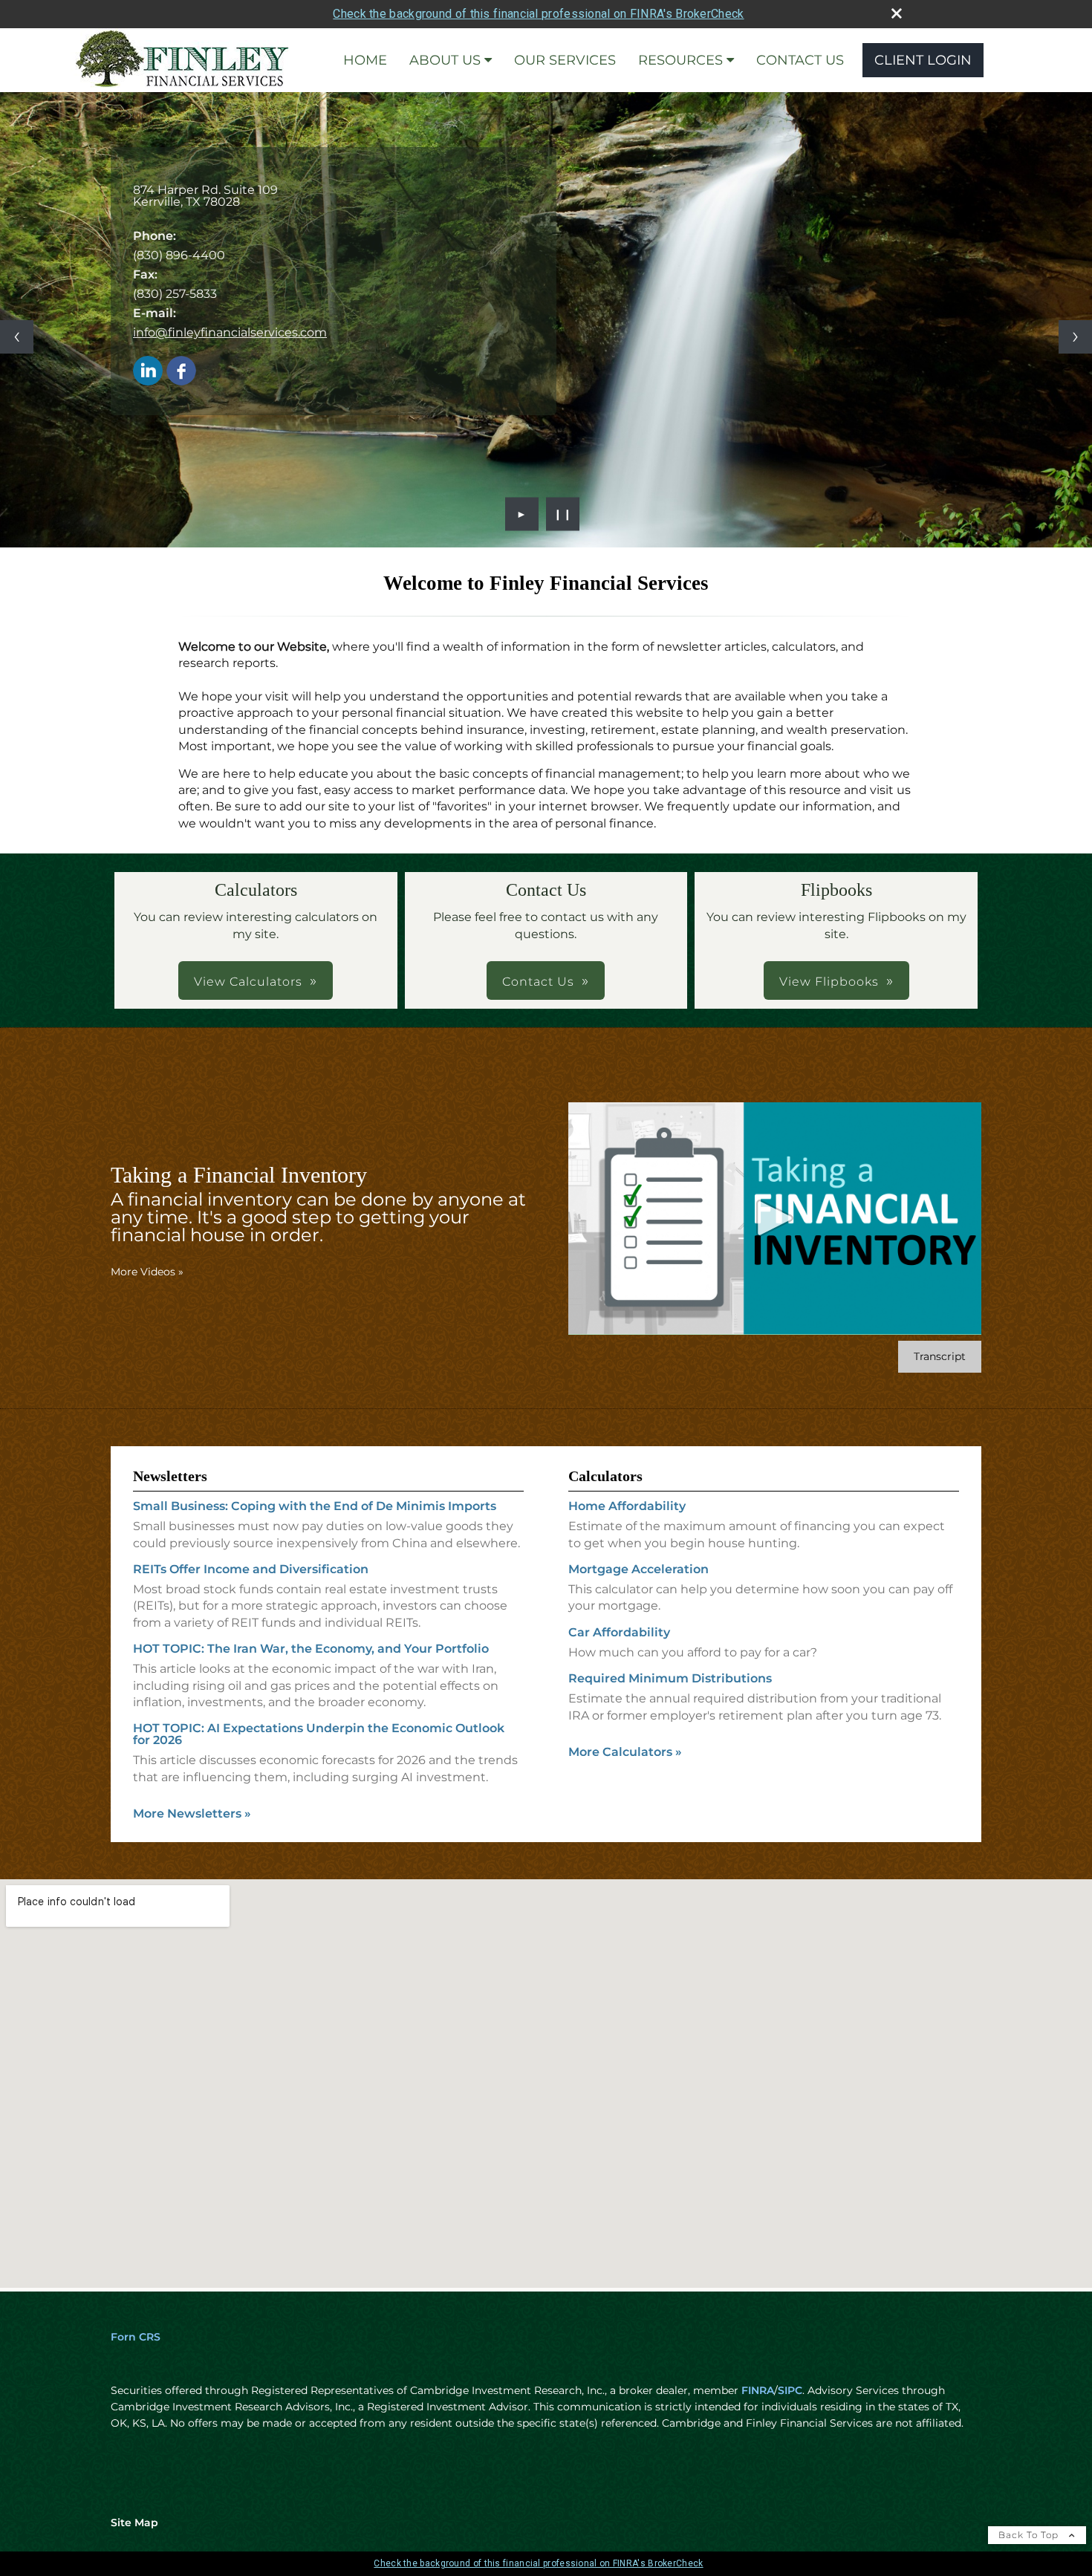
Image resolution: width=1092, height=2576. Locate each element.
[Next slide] (1075, 337)
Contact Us (800, 60)
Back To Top (1030, 2535)
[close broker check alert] (897, 13)
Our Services (565, 60)
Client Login (923, 60)
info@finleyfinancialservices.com (230, 332)
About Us (445, 60)
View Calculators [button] (248, 982)
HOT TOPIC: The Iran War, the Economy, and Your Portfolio (311, 1649)
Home (365, 60)
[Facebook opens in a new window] (181, 372)
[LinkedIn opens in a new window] (148, 372)
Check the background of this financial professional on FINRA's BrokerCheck (538, 14)
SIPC (790, 2390)
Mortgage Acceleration (638, 1569)
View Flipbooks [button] (829, 982)
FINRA (758, 2390)
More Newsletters (192, 1814)
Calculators (605, 1476)
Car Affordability (619, 1632)
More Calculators (625, 1752)
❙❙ (563, 514)
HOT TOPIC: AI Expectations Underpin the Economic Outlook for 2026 (319, 1734)
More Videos (147, 1272)
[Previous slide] (17, 337)
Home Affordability (627, 1506)
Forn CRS (136, 2337)
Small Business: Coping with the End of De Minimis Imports (315, 1506)
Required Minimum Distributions (670, 1678)
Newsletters (170, 1476)
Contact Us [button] (538, 982)
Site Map (134, 2523)
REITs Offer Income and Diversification (251, 1569)
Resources (680, 60)
